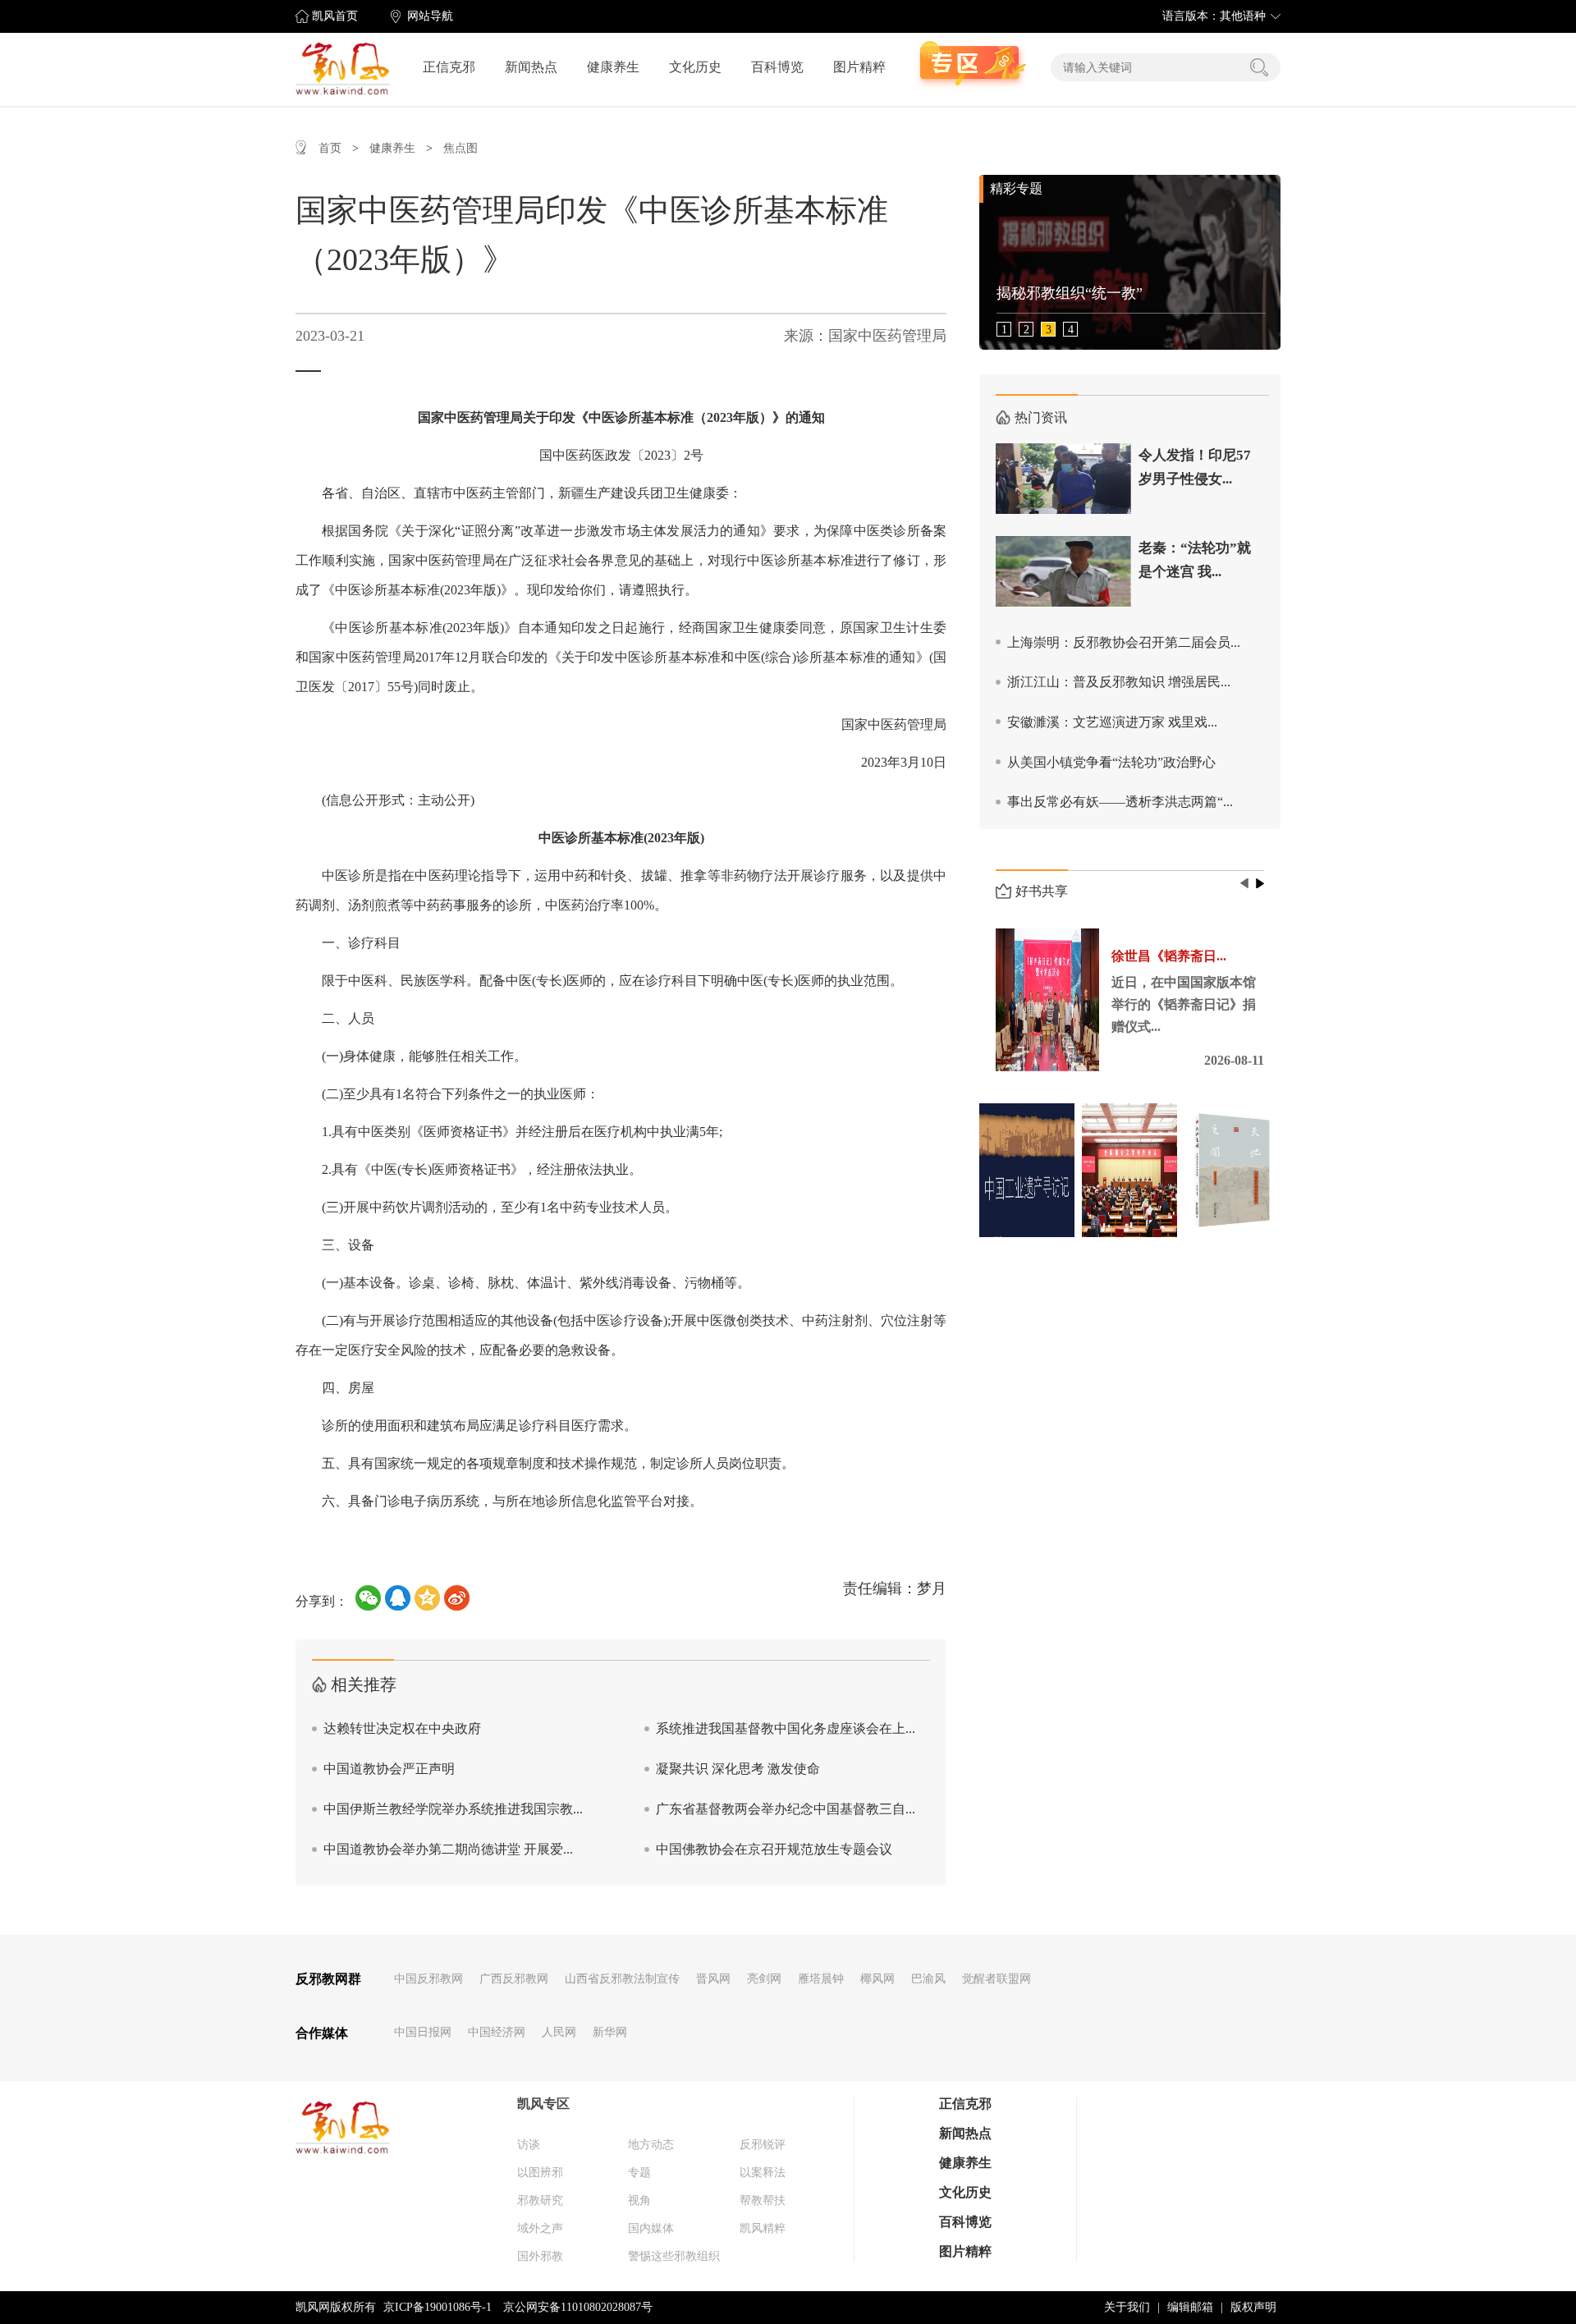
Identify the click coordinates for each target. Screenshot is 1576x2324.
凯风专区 (543, 2104)
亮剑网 (764, 1979)
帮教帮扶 (763, 2200)
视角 (639, 2200)
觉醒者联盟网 (996, 1979)
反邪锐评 (763, 2145)
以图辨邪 (540, 2173)
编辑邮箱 (1190, 2307)
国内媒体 (651, 2228)
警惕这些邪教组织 (674, 2256)
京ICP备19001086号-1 (438, 2307)
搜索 (1259, 67)
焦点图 (460, 148)
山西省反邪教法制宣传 (622, 1979)
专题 (639, 2173)
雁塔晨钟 (821, 1979)
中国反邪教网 (428, 1979)
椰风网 (877, 1979)
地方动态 (651, 2145)
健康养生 (613, 67)
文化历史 (695, 67)
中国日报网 (423, 2032)
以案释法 (763, 2173)
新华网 (610, 2032)
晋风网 (713, 1979)
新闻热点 (531, 67)
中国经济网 (497, 2032)
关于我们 (1127, 2307)
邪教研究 (540, 2200)
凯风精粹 (763, 2228)
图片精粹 (859, 67)
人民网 (559, 2032)
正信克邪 (449, 67)
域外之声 (540, 2228)
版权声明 (1253, 2307)
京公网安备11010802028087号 (578, 2307)
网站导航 (430, 16)
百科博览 (777, 67)
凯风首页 (335, 16)
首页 (330, 148)
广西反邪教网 (514, 1979)
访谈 (529, 2145)
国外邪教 (540, 2256)
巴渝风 (928, 1979)
